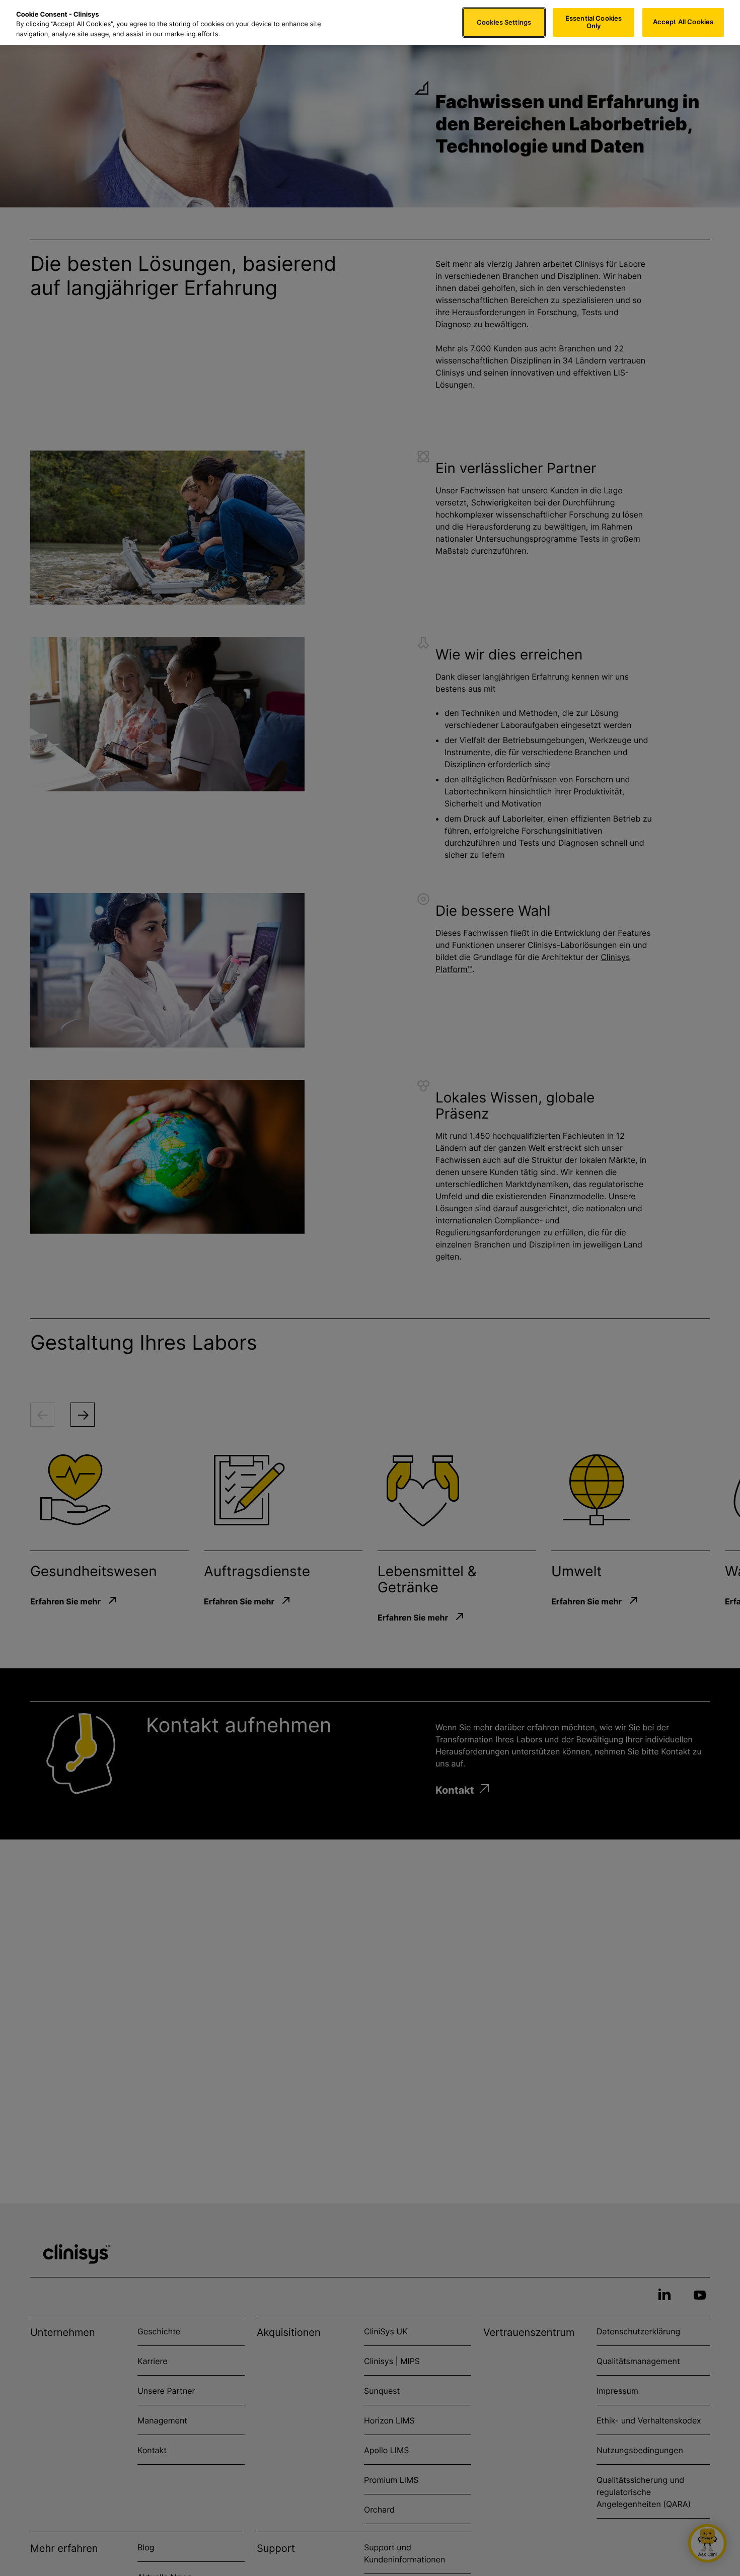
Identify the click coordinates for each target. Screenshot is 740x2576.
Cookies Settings (504, 22)
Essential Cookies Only (594, 22)
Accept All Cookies (683, 22)
